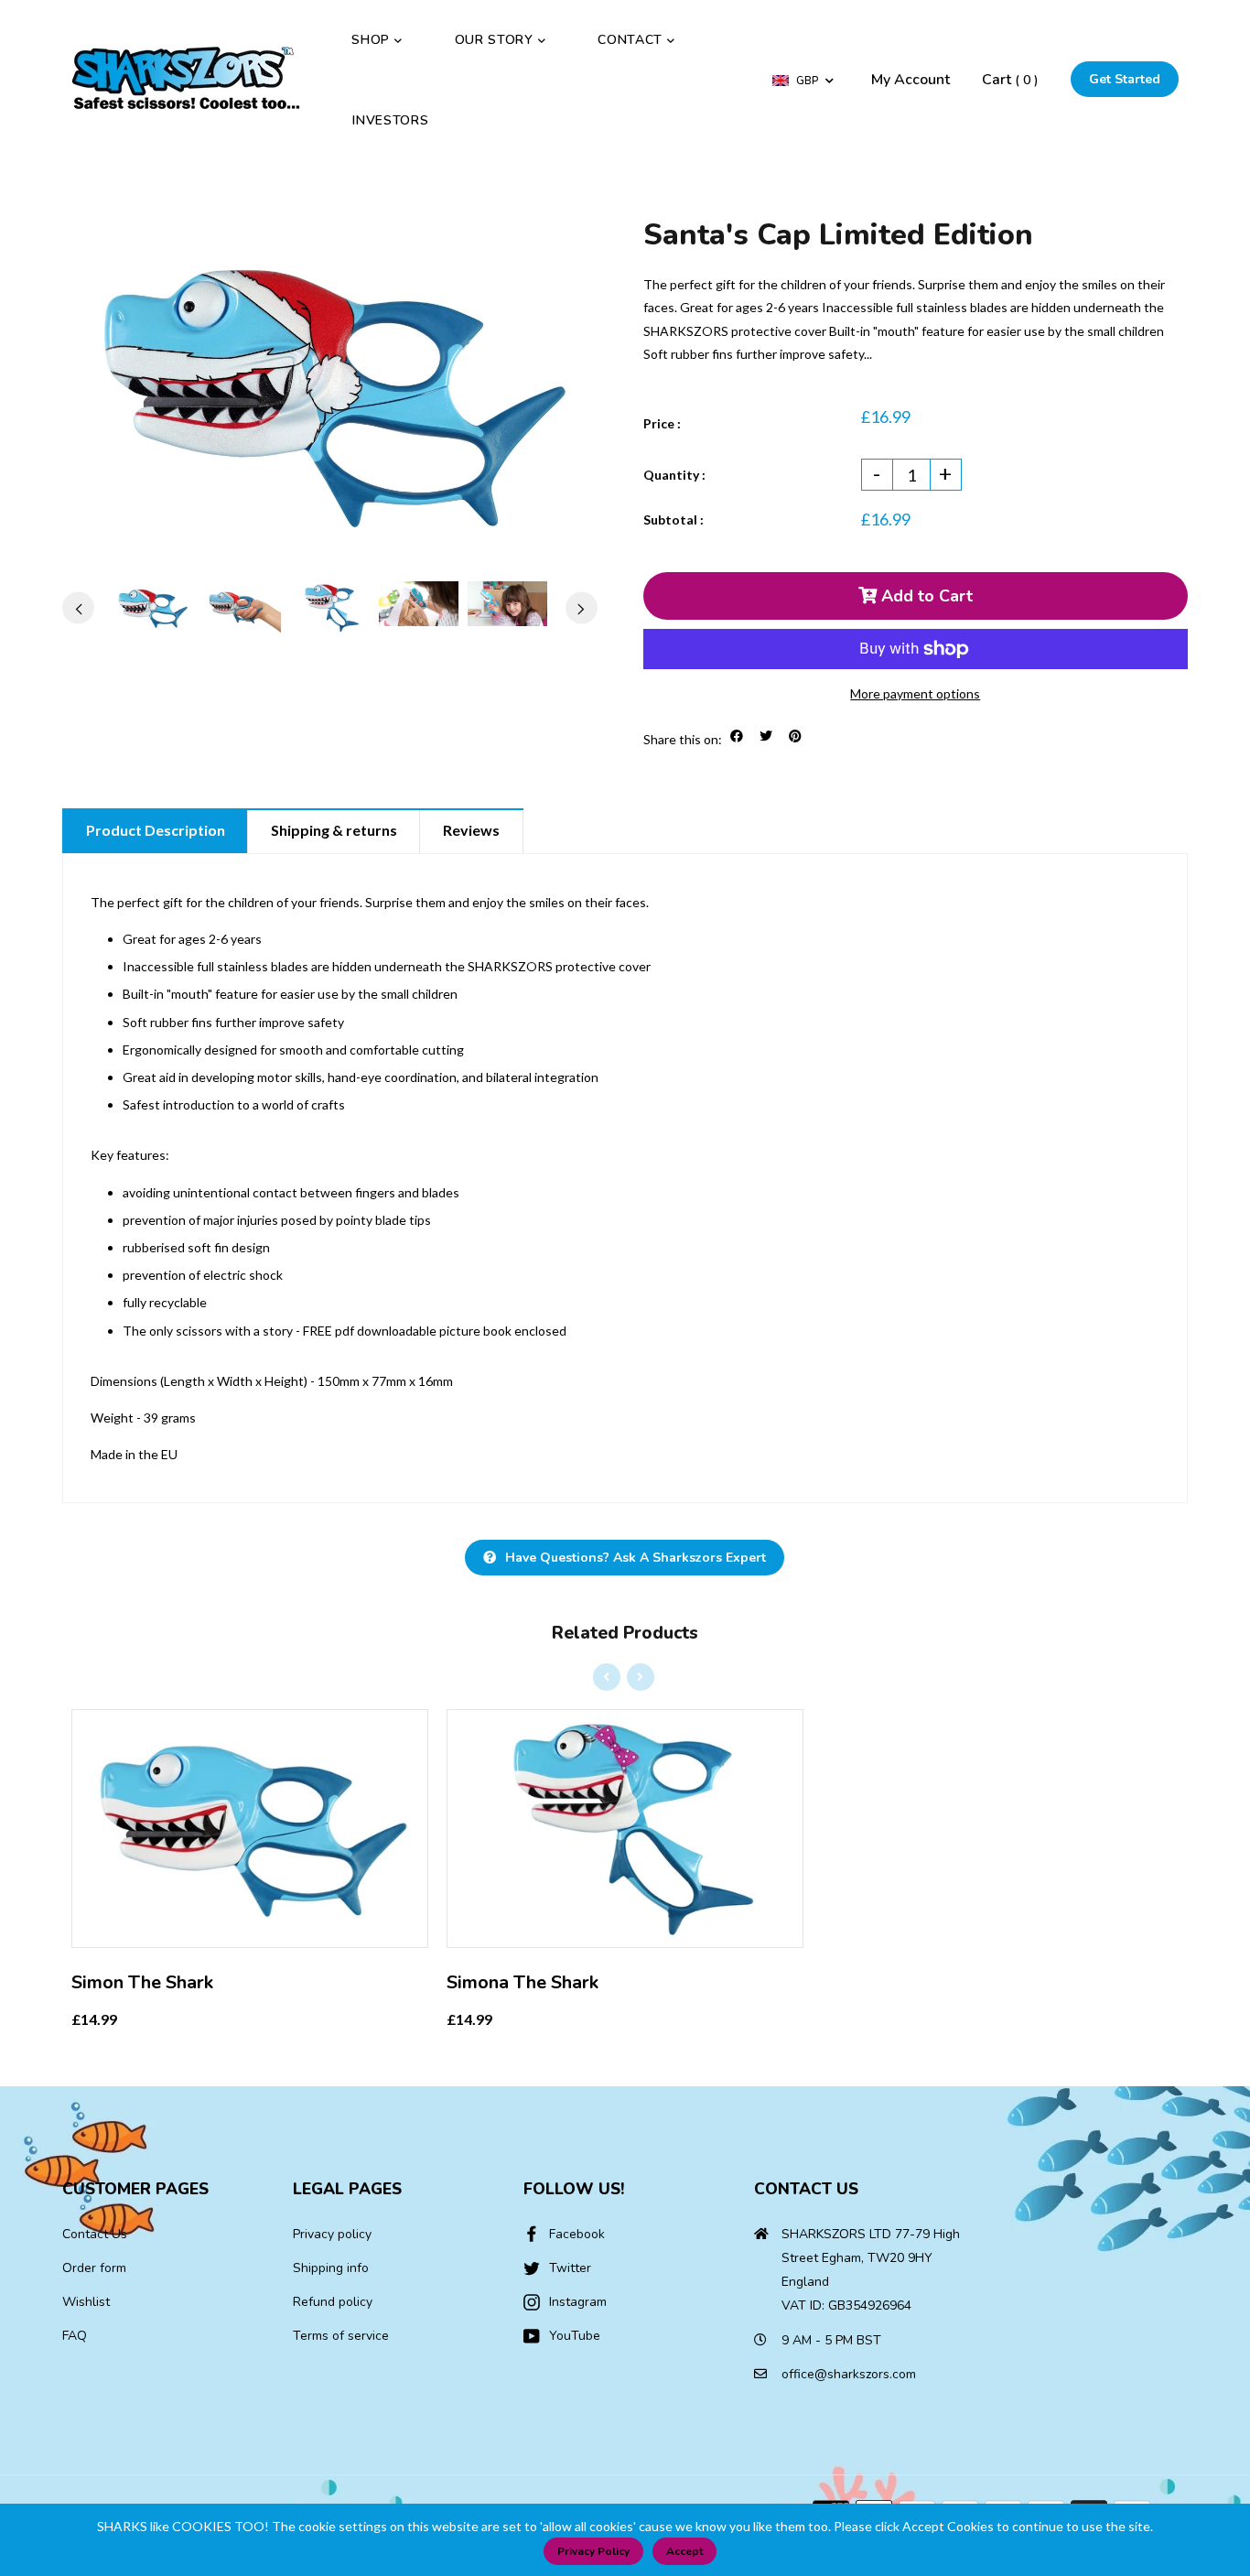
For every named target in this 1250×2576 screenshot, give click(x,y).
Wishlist (86, 2302)
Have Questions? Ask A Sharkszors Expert (636, 1558)
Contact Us (95, 2234)
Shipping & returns (334, 830)
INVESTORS (390, 120)
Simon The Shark (142, 1982)
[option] (330, 393)
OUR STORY (496, 40)
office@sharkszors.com (849, 2374)
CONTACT (632, 40)
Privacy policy (332, 2234)
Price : (662, 423)
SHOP (373, 40)
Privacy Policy (593, 2551)
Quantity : (674, 475)
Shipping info (331, 2268)
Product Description (156, 830)
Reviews (471, 830)
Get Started (1125, 79)
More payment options (915, 693)
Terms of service (341, 2336)
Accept (684, 2551)
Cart (1010, 80)
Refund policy (333, 2302)
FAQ (75, 2336)
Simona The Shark (523, 1982)
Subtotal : (673, 520)
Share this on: (683, 739)
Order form (94, 2268)
